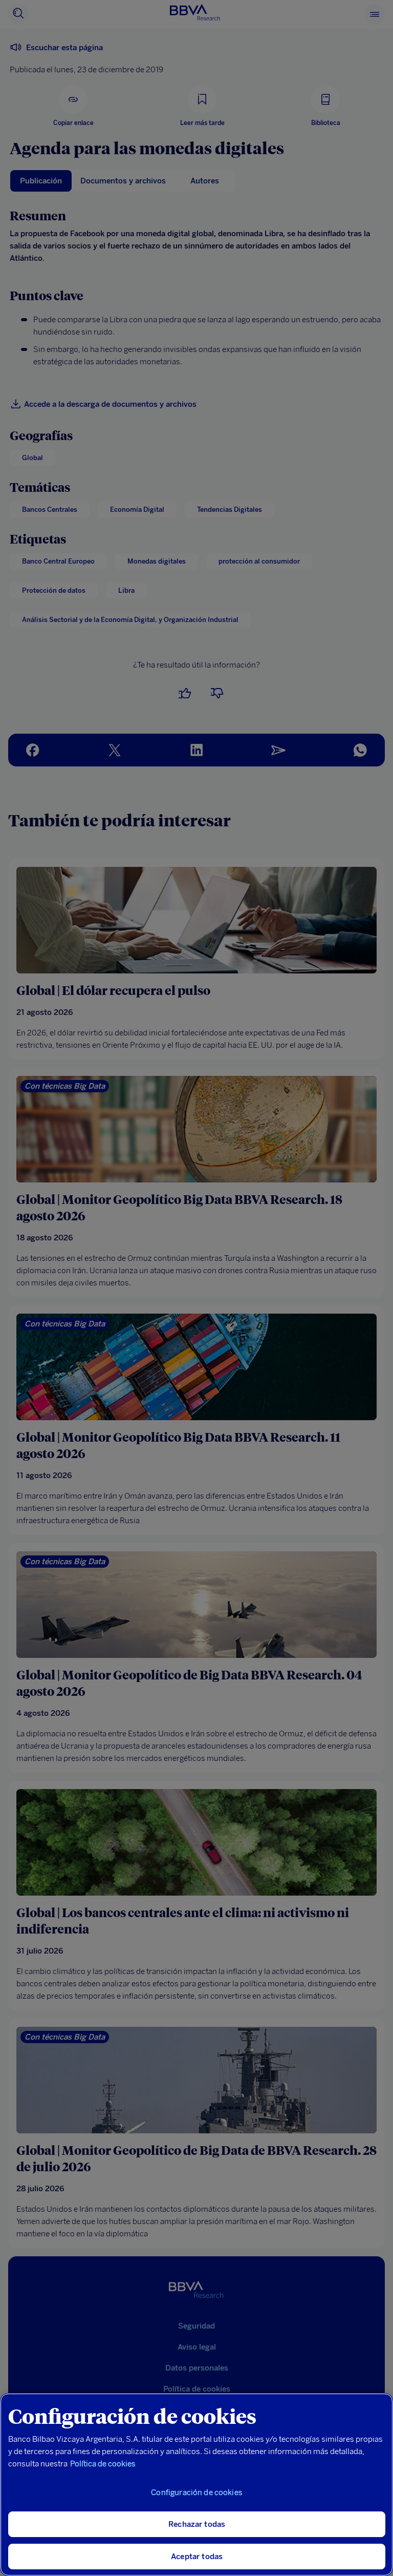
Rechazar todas (197, 2524)
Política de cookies (103, 2464)
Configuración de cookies (197, 2492)
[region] (196, 2485)
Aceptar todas (197, 2557)
